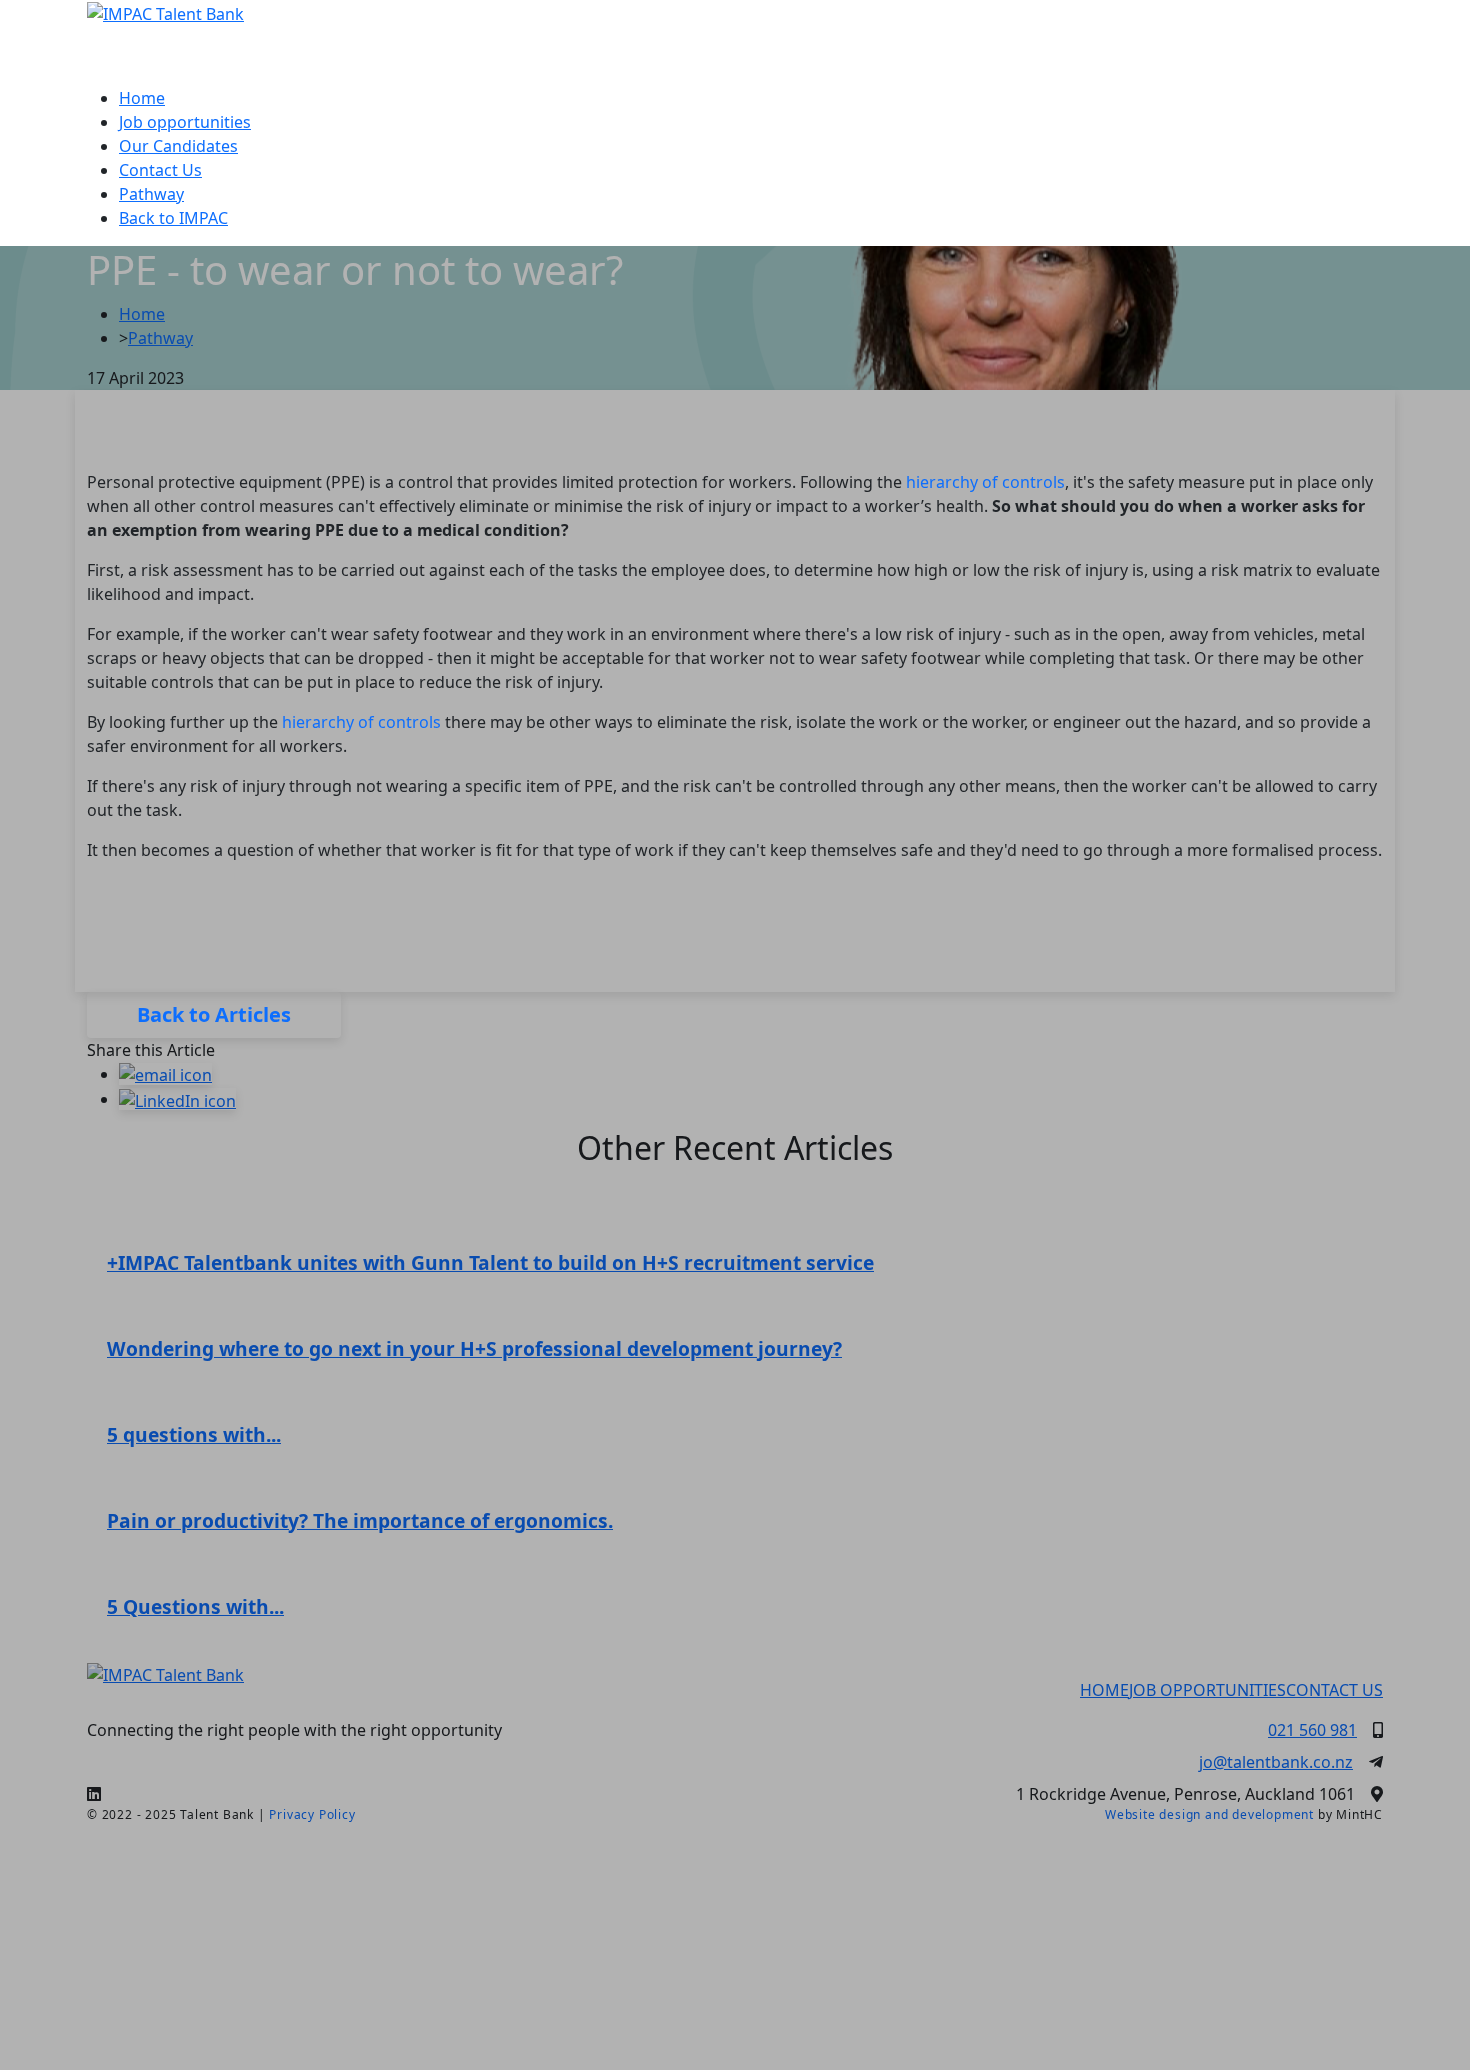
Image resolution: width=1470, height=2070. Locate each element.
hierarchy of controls (985, 482)
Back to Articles (214, 1014)
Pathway (151, 194)
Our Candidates (178, 146)
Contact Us (160, 170)
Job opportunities (185, 122)
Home (142, 98)
